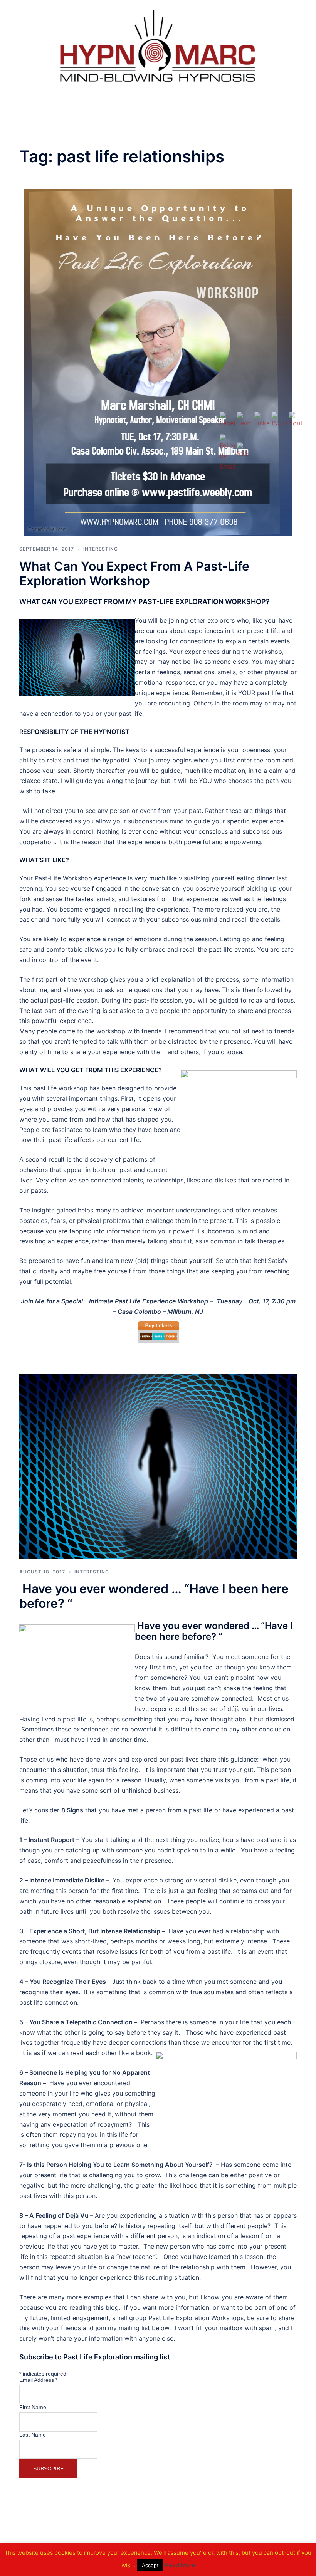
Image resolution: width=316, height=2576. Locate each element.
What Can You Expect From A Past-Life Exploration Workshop (134, 573)
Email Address (38, 2380)
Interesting (101, 549)
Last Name (33, 2435)
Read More (180, 2565)
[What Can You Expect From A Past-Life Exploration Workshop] (158, 362)
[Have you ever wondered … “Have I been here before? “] (158, 1466)
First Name (33, 2407)
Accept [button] (150, 2565)
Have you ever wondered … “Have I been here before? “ (154, 1596)
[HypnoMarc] (158, 47)
